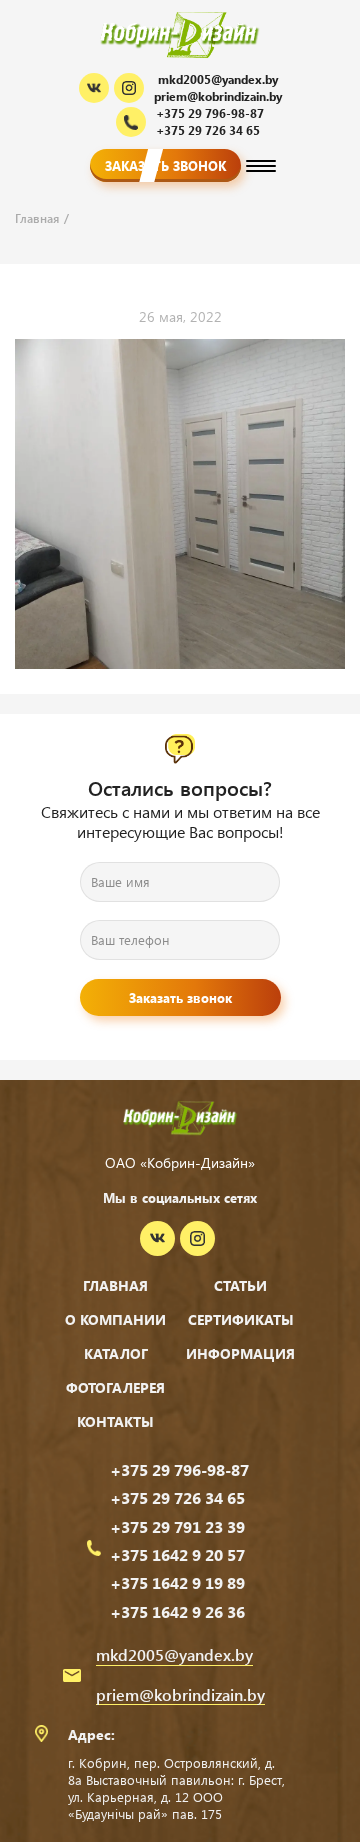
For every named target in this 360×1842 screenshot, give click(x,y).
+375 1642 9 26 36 (177, 1612)
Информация (240, 1353)
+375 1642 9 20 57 (177, 1555)
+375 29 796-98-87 (179, 1470)
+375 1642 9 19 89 (177, 1583)
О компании (115, 1319)
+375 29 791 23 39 (177, 1527)
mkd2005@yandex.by (218, 79)
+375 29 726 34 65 (177, 1498)
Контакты (115, 1421)
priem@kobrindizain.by (218, 96)
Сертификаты (241, 1319)
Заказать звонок (165, 165)
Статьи (240, 1285)
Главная (115, 1285)
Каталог (116, 1353)
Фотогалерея (115, 1387)
